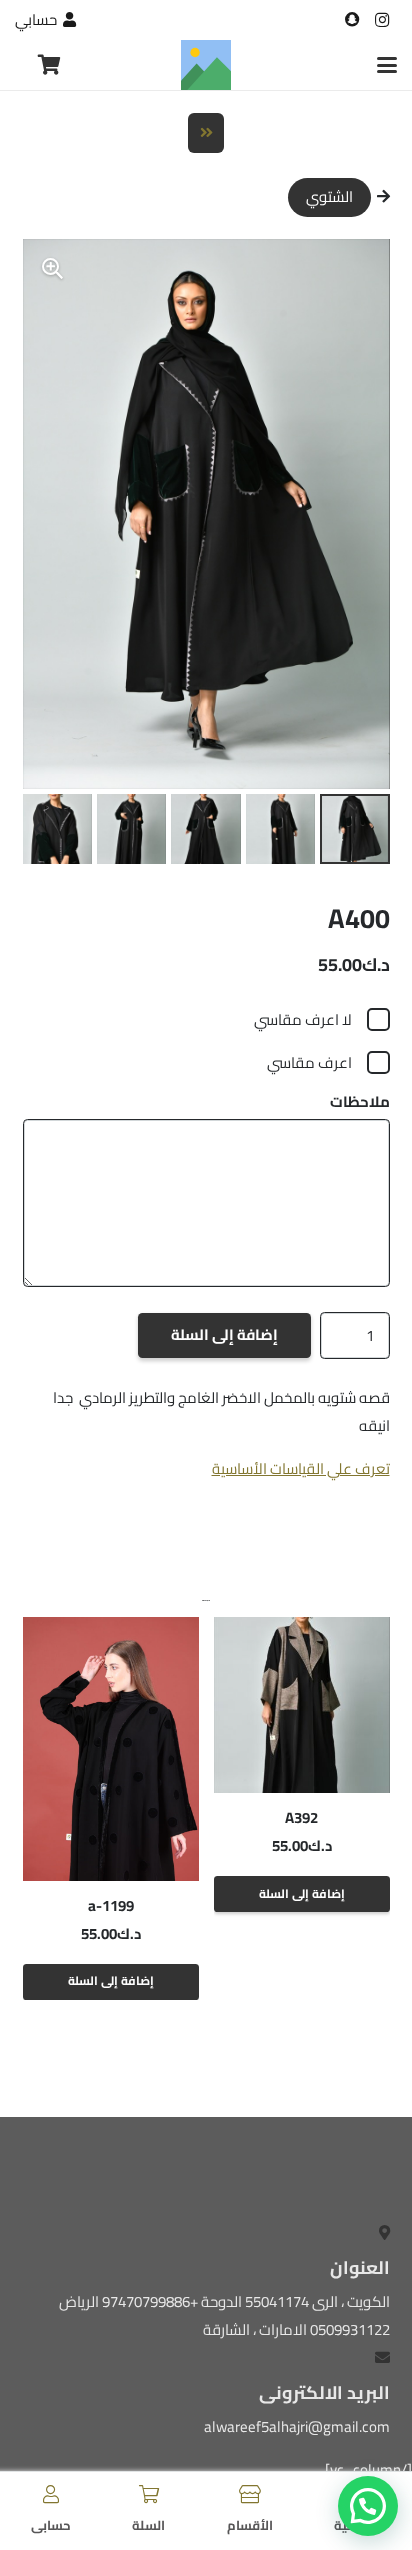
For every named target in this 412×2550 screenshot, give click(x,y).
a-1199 (111, 1905)
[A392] (302, 1705)
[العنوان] (352, 20)
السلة (148, 2525)
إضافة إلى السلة (224, 1334)
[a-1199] (111, 1749)
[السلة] (149, 2494)
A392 (301, 1817)
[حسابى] (51, 2494)
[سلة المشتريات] (50, 65)
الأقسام (250, 2525)
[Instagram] (382, 20)
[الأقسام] (250, 2494)
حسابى (51, 2525)
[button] (387, 65)
